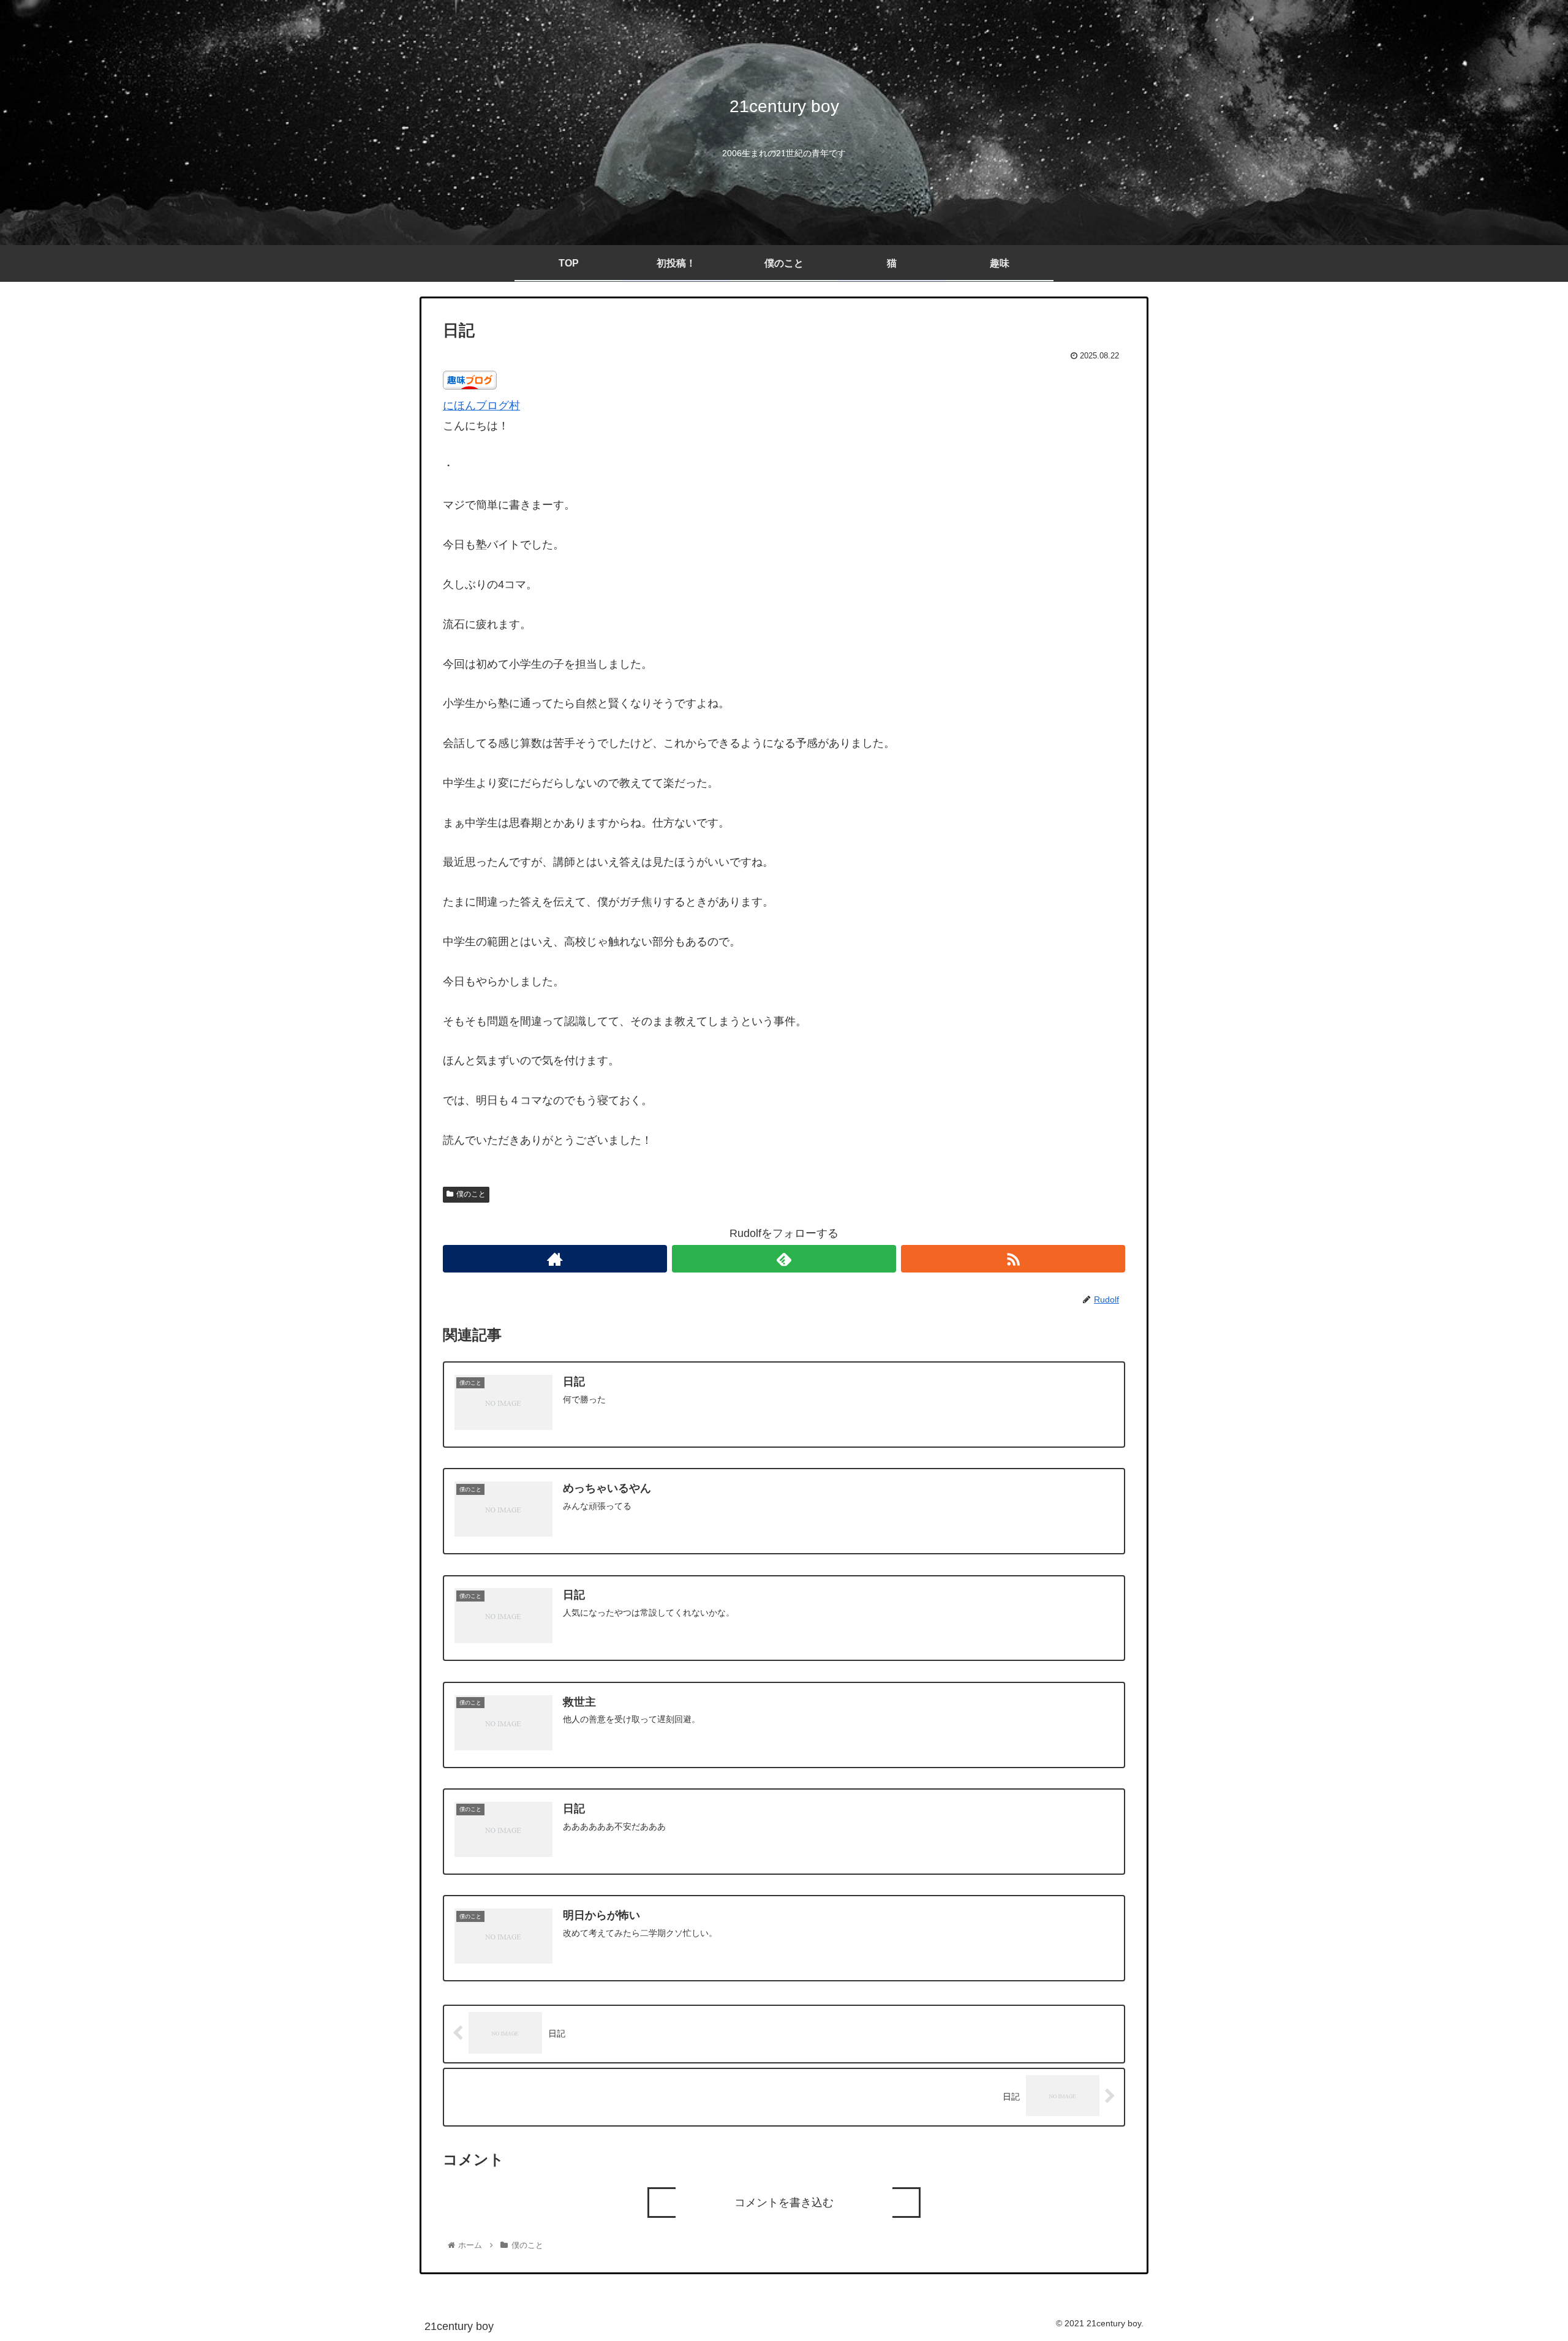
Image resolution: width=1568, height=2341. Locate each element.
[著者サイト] (555, 1259)
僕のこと (471, 1194)
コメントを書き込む (784, 2203)
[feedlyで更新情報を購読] (784, 1259)
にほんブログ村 (481, 406)
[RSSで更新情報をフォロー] (1013, 1259)
